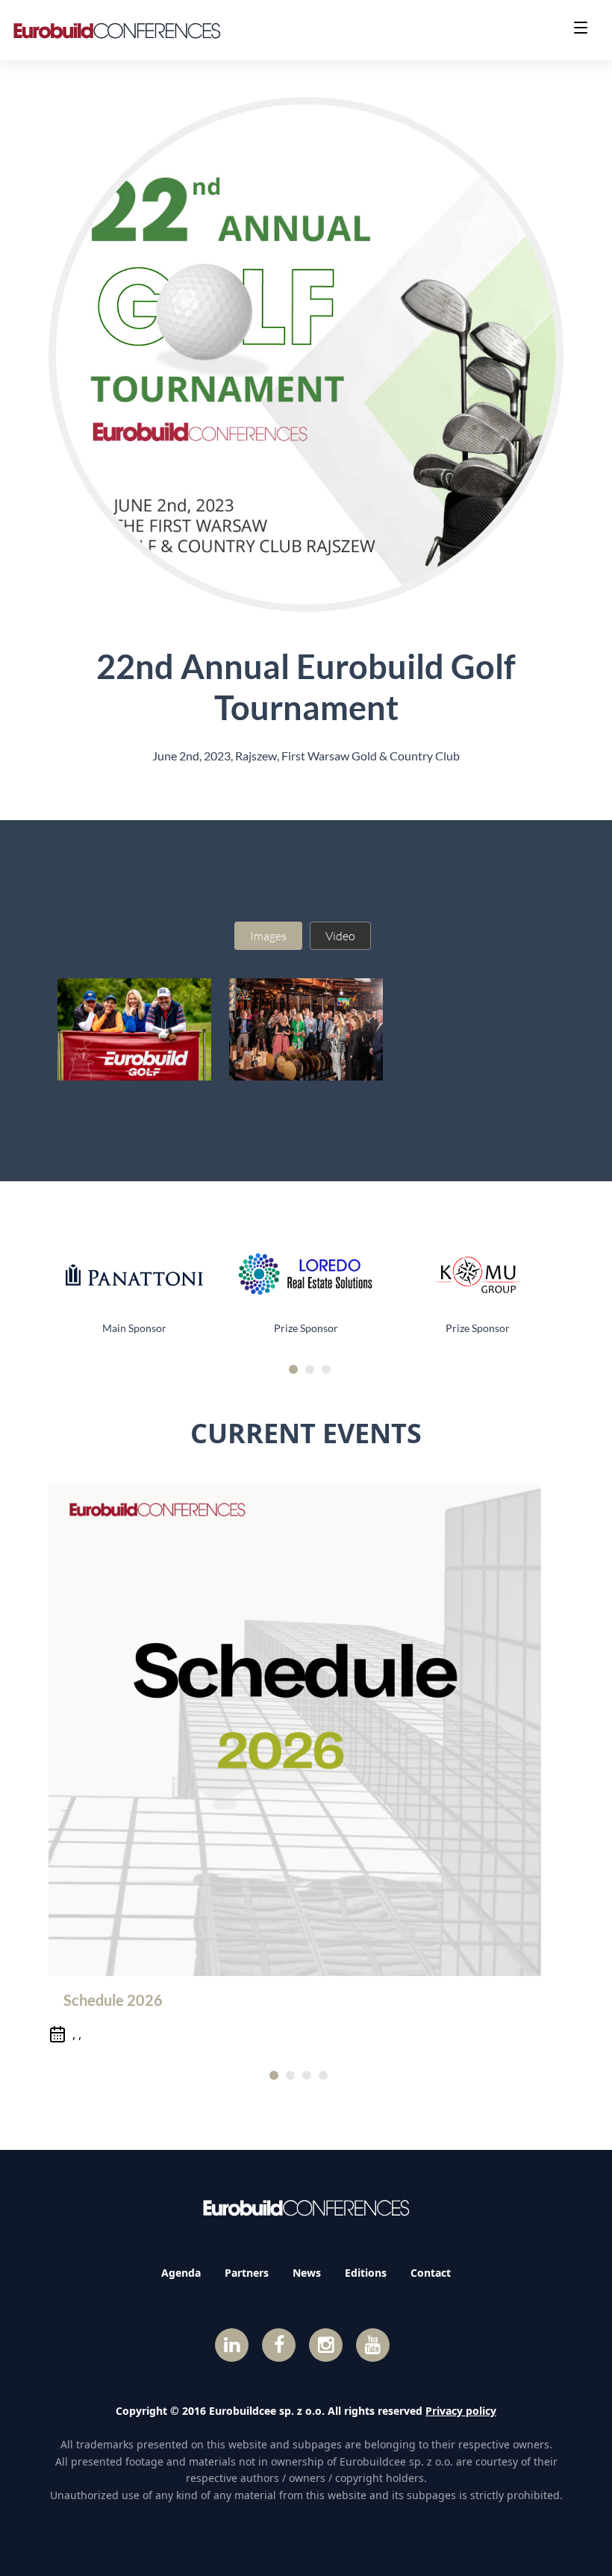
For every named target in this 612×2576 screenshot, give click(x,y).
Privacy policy (461, 2411)
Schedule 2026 (113, 2000)
